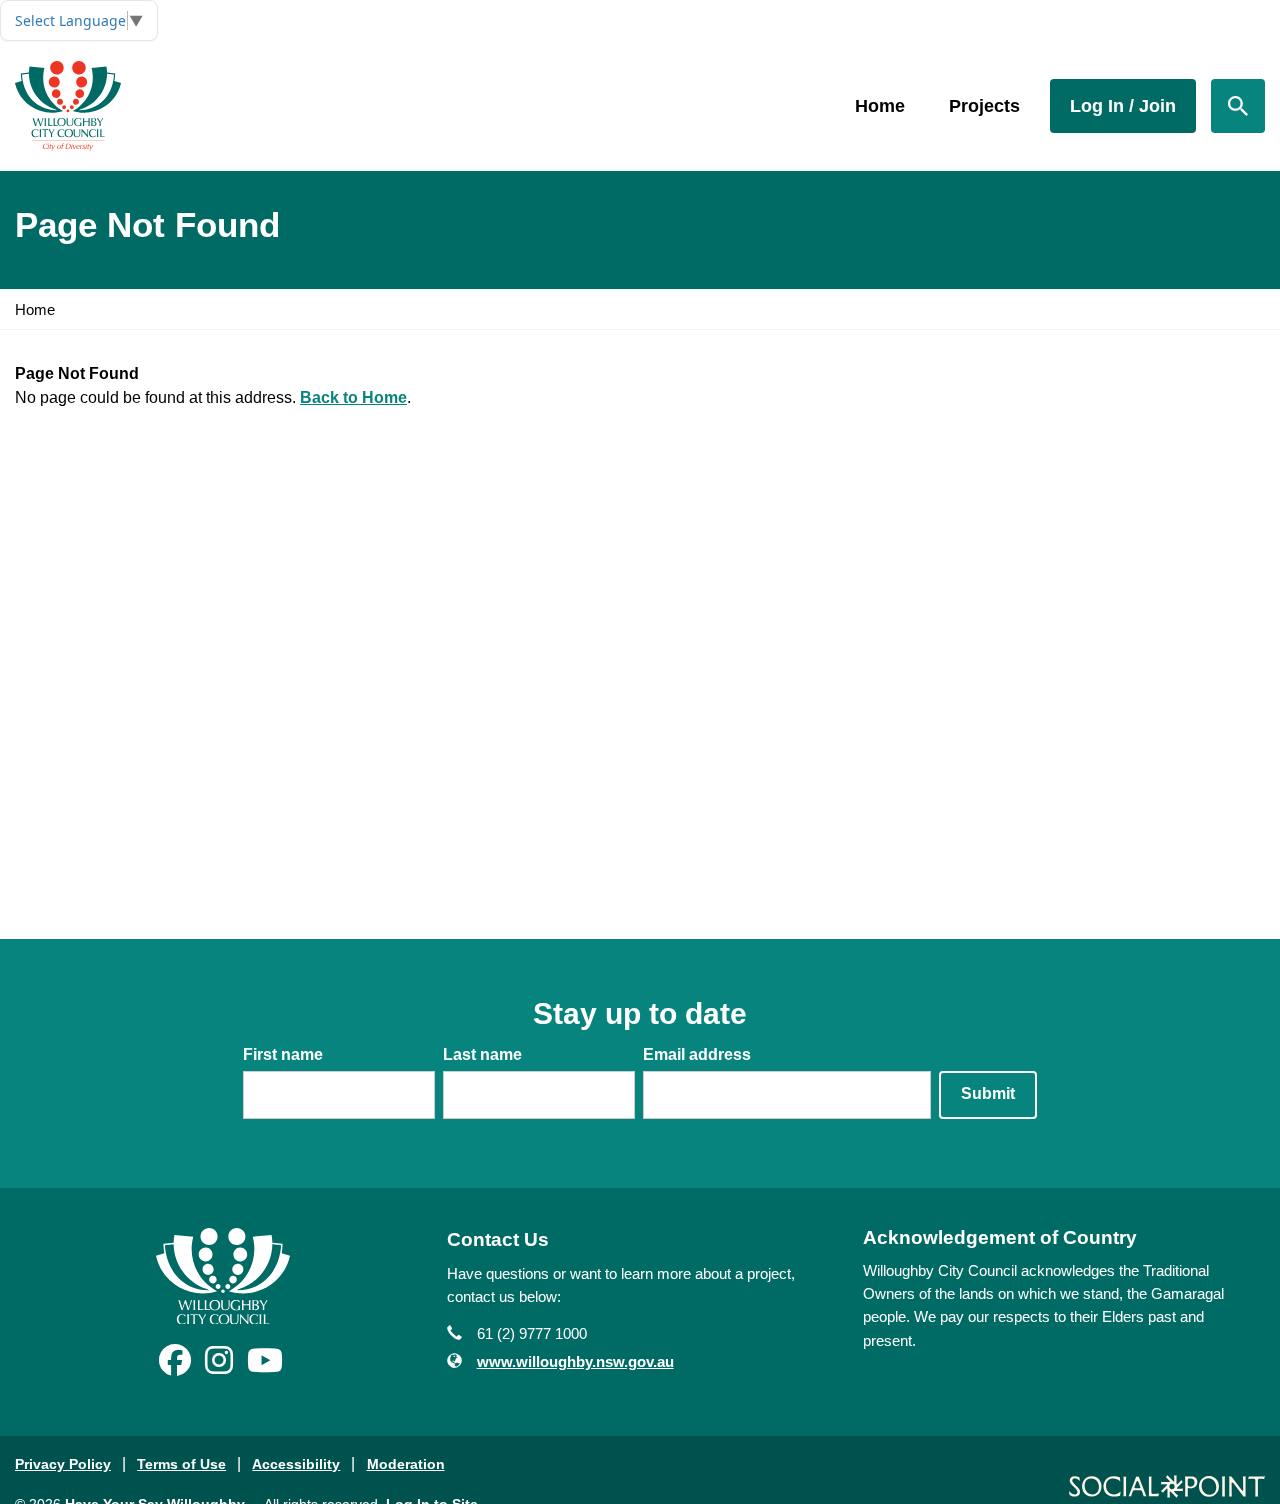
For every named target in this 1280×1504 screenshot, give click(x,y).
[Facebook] (175, 1366)
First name (283, 1054)
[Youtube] (265, 1366)
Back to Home (353, 397)
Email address (697, 1054)
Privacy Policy (63, 1464)
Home (880, 106)
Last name (482, 1054)
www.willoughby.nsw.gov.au (575, 1361)
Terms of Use (181, 1464)
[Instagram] (219, 1366)
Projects (984, 106)
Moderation (406, 1464)
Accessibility (296, 1464)
